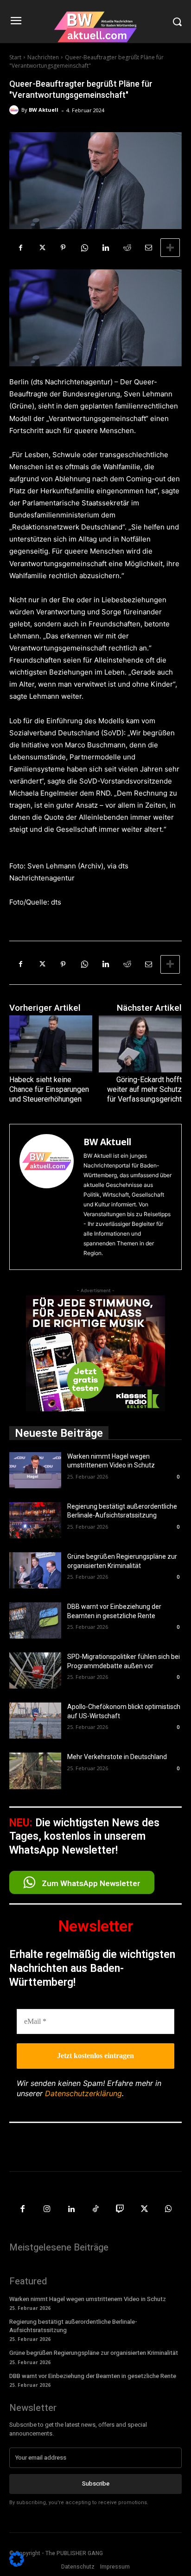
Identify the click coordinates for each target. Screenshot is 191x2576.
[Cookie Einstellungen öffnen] (17, 2564)
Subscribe (96, 2484)
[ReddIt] (127, 248)
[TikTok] (96, 2209)
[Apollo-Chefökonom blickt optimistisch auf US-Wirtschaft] (35, 1721)
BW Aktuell (44, 110)
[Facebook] (20, 248)
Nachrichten (43, 57)
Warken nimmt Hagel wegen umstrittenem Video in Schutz (88, 2299)
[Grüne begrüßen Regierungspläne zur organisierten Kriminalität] (35, 1570)
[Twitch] (120, 2209)
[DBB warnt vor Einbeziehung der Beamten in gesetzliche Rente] (35, 1620)
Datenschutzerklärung (83, 2093)
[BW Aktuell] (15, 110)
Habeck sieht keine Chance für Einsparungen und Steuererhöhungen (49, 1089)
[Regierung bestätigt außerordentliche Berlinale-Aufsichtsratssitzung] (35, 1520)
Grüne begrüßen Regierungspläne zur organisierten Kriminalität (94, 2353)
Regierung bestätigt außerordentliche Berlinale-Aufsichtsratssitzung (73, 2326)
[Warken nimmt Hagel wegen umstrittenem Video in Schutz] (35, 1470)
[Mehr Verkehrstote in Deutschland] (35, 1771)
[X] (42, 248)
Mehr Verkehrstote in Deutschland (117, 1757)
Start (15, 57)
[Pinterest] (63, 248)
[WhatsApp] (84, 248)
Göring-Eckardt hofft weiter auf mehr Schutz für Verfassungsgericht (144, 1089)
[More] (170, 248)
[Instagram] (47, 2209)
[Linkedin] (106, 248)
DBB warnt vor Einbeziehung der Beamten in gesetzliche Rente (93, 2376)
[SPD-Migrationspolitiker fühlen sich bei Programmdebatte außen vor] (35, 1671)
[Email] (148, 248)
